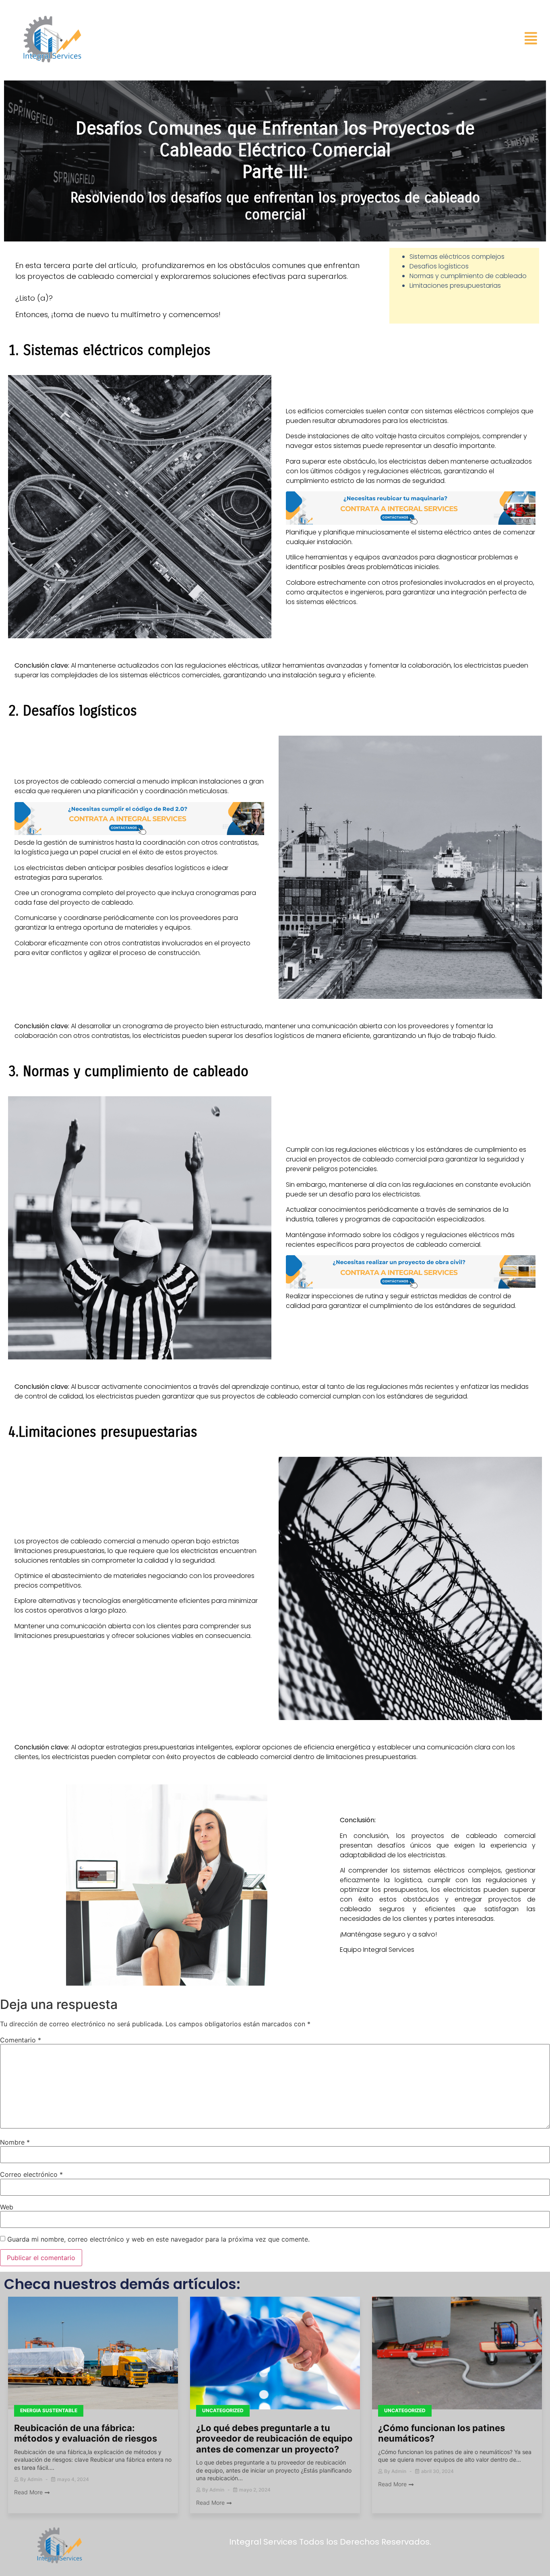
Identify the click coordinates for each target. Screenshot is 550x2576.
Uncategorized (223, 2410)
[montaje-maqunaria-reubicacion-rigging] (411, 523)
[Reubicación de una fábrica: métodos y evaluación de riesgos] (93, 2354)
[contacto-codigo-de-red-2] (139, 833)
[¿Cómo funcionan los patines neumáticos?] (457, 2354)
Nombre (15, 2142)
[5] (411, 1286)
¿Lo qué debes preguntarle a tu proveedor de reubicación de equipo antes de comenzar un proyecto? (274, 2439)
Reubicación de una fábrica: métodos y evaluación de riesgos (86, 2433)
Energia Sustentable (49, 2410)
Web (7, 2207)
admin (35, 2479)
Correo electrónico (31, 2174)
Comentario (21, 2040)
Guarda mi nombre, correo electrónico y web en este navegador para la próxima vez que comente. (158, 2239)
